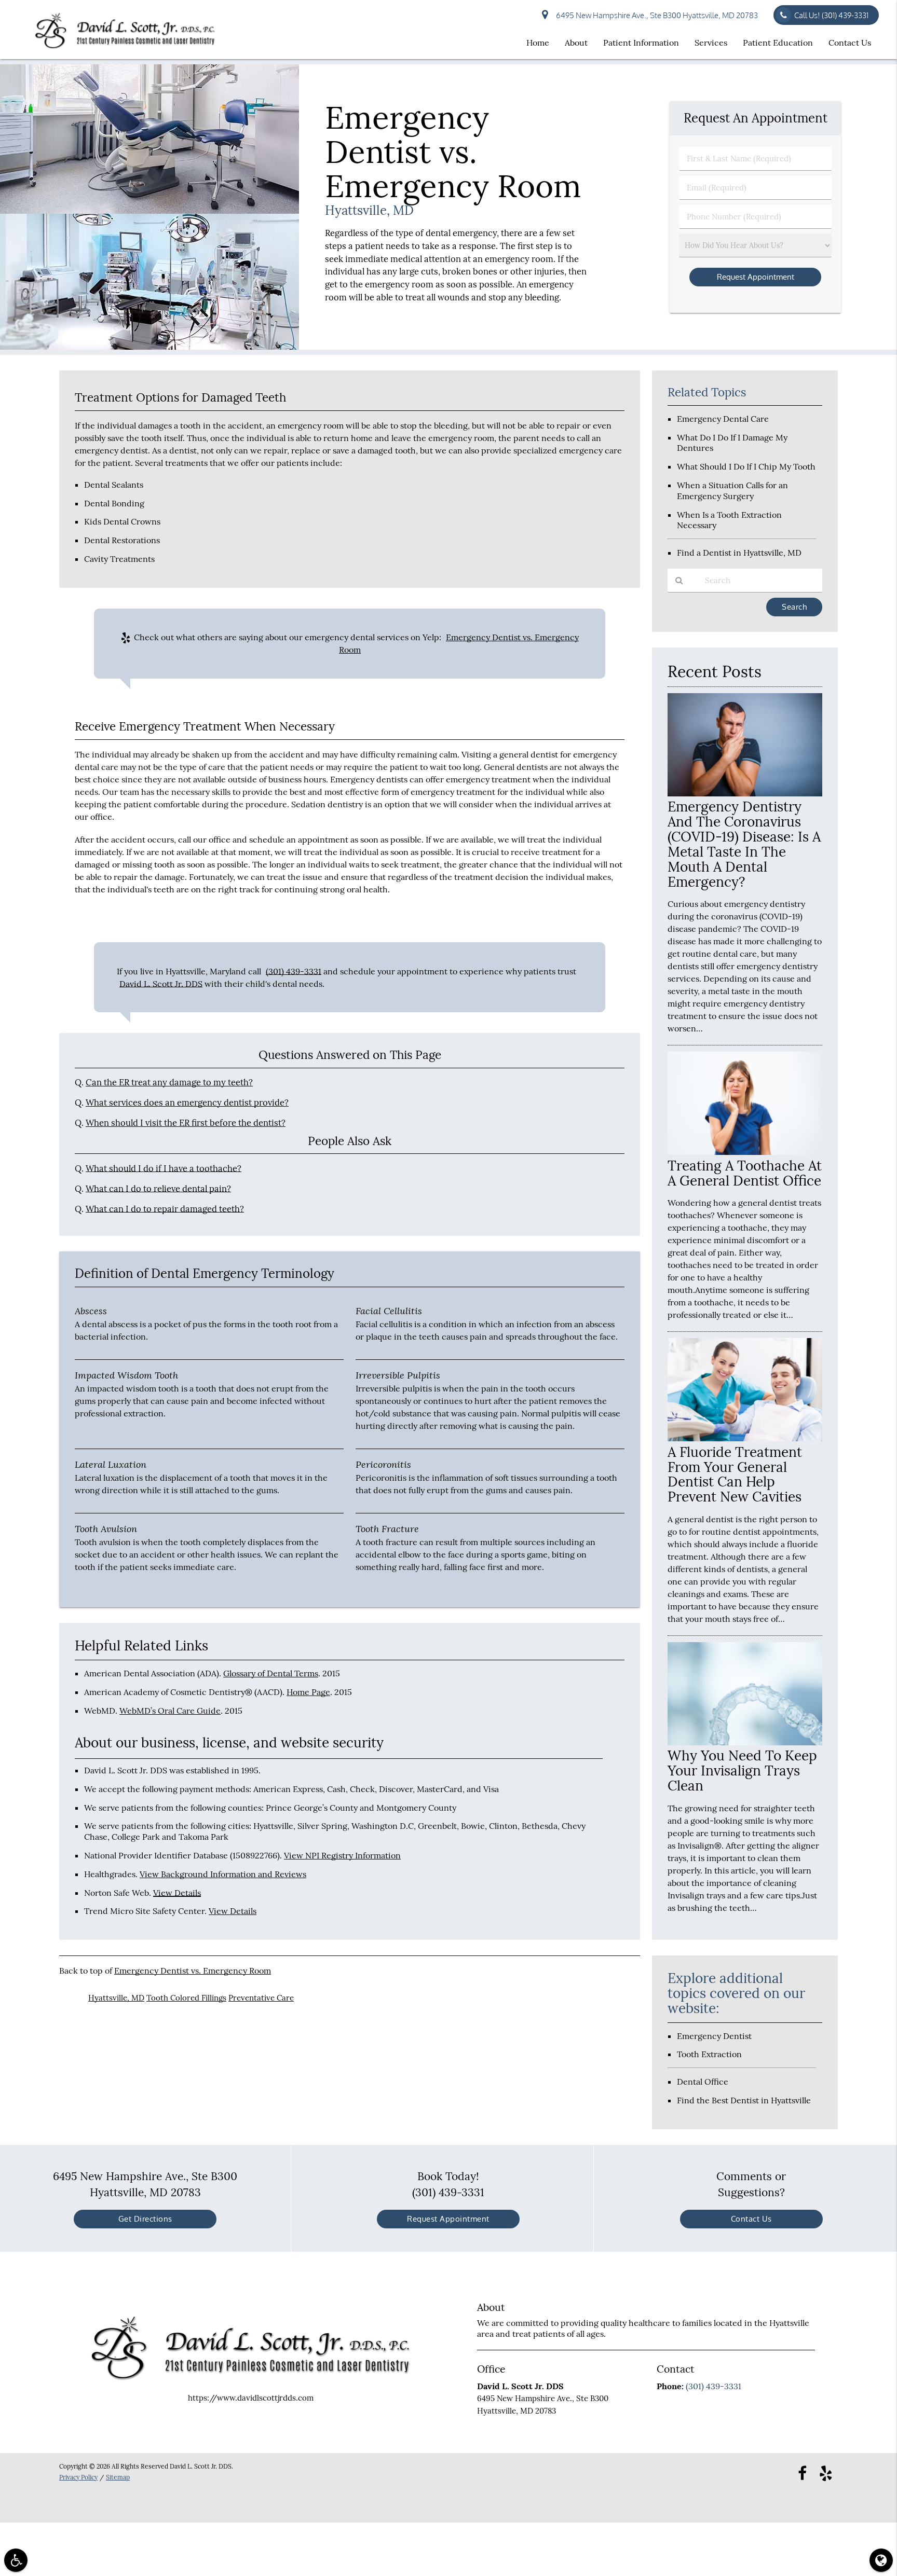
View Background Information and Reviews (223, 1874)
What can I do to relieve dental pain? (158, 1189)
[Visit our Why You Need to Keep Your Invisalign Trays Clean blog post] (745, 1742)
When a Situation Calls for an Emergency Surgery (732, 491)
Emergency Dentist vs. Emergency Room (193, 1971)
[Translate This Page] (881, 2560)
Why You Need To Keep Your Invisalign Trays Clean (742, 1771)
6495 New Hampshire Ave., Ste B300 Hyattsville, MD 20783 (655, 15)
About (576, 43)
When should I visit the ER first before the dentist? (186, 1123)
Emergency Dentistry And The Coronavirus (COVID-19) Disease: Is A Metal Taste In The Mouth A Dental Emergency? (744, 844)
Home (538, 43)
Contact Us (850, 43)
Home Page (308, 1692)
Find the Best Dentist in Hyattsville (744, 2100)
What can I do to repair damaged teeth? (165, 1209)
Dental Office (703, 2082)
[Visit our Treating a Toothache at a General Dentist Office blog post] (745, 1152)
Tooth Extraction (709, 2054)
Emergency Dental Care (723, 419)
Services (711, 43)
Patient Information (641, 43)
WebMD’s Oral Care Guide (170, 1711)
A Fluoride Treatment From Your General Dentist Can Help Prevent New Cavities (735, 1475)
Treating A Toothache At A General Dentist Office (745, 1173)
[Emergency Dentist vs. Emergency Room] (149, 347)
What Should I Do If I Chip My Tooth (746, 466)
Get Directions (145, 2219)
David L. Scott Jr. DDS (161, 984)
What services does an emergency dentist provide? (187, 1103)
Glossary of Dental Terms (271, 1673)
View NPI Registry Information (342, 1855)
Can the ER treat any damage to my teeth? (169, 1082)
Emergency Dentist (714, 2036)
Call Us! (831, 15)
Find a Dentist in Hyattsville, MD (739, 553)
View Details (177, 1893)
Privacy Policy (78, 2477)
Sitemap (118, 2477)
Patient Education (778, 43)
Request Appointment (448, 2219)
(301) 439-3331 (294, 971)
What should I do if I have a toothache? (164, 1168)
